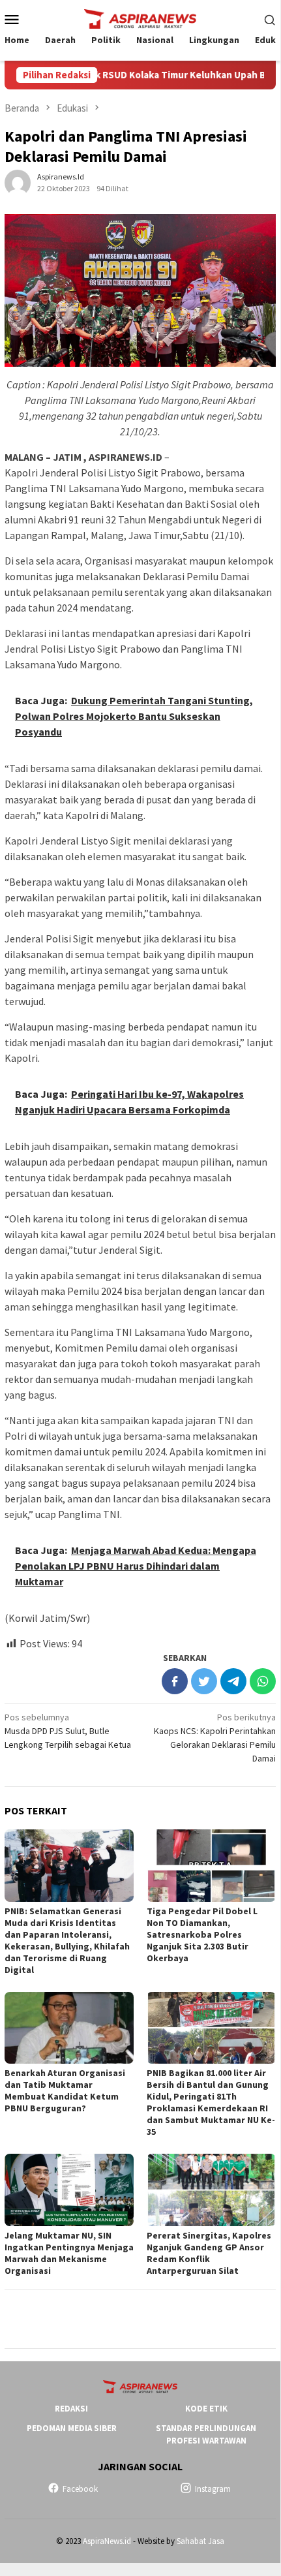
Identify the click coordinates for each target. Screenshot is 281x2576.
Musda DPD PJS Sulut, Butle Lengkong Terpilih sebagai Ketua (68, 1731)
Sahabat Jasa (200, 2541)
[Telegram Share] (233, 1681)
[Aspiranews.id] (140, 18)
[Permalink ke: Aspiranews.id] (18, 181)
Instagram (213, 2489)
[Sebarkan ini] (175, 1681)
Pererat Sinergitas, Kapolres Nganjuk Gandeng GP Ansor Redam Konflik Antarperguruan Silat (209, 2253)
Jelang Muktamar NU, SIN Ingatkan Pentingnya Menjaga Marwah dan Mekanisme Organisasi (69, 2253)
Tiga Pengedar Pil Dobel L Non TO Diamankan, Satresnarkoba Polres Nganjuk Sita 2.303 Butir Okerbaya (202, 1934)
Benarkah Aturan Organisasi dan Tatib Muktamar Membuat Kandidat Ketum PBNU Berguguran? (65, 2090)
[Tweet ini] (204, 1681)
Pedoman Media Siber (72, 2428)
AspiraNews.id (107, 2541)
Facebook (80, 2489)
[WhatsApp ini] (263, 1681)
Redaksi (71, 2409)
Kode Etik (206, 2409)
